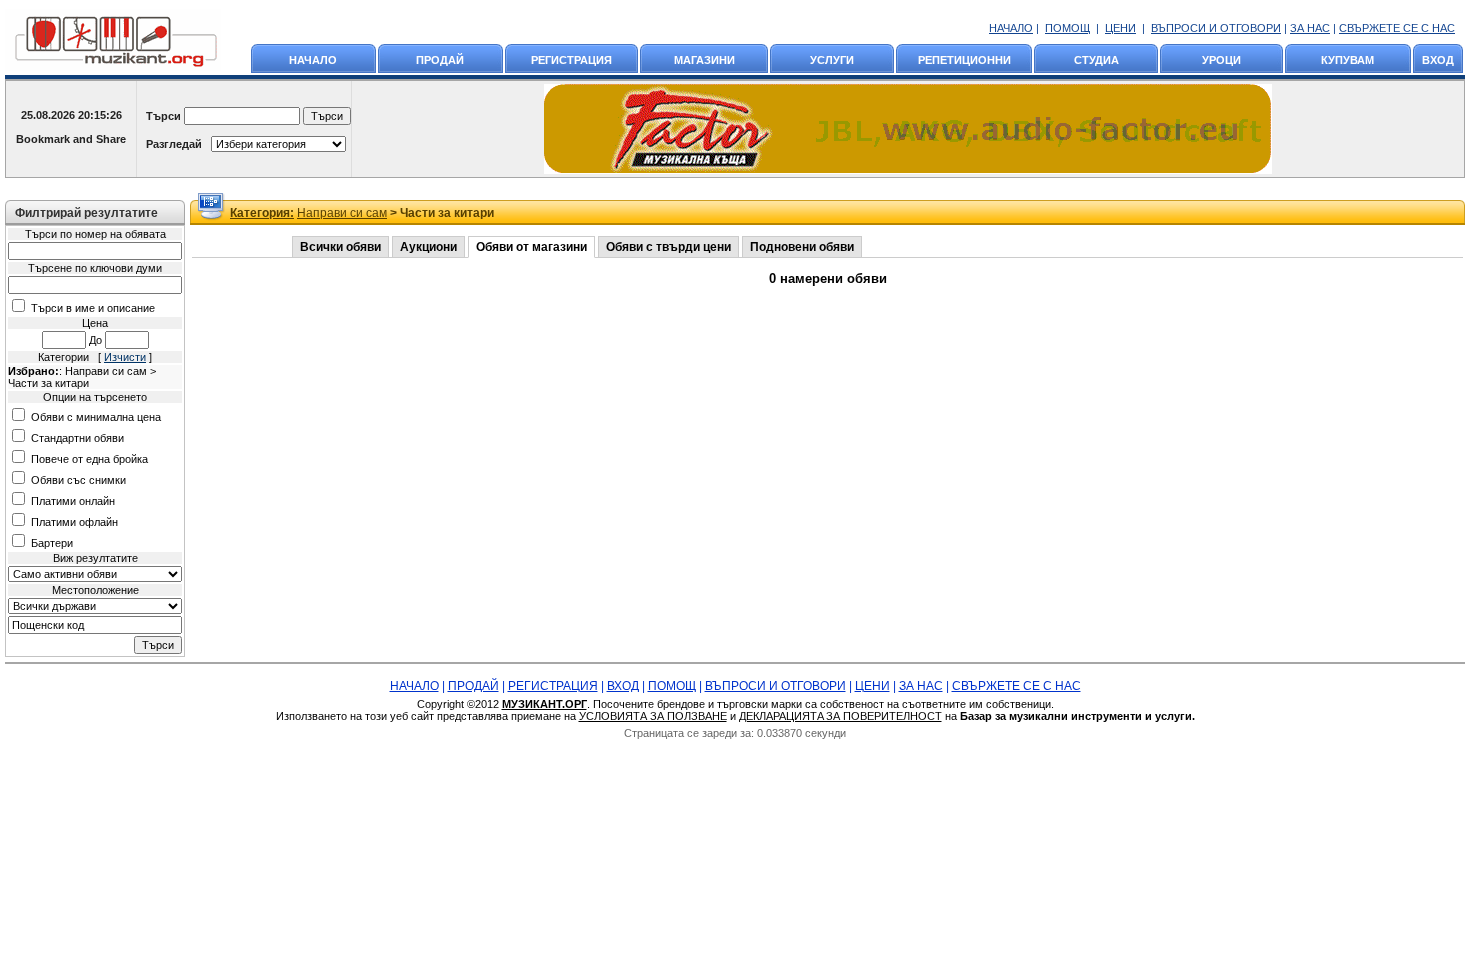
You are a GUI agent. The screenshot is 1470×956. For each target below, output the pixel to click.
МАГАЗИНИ (704, 60)
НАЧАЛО (1011, 28)
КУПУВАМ (1347, 60)
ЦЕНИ (1120, 28)
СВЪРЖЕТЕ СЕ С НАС (1397, 28)
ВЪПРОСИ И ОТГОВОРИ (1216, 28)
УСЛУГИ (832, 60)
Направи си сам (342, 213)
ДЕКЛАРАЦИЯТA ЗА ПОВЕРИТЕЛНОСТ (840, 716)
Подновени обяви (802, 247)
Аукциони (428, 247)
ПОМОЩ (1067, 28)
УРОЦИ (1221, 60)
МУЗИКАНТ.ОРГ (544, 704)
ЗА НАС (1310, 28)
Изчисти (125, 357)
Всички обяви (340, 247)
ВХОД (1438, 60)
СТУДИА (1096, 60)
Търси (163, 116)
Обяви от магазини (531, 247)
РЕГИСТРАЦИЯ (571, 60)
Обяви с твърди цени (668, 247)
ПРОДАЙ (440, 60)
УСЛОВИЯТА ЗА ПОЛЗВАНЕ (653, 716)
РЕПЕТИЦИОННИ (964, 60)
